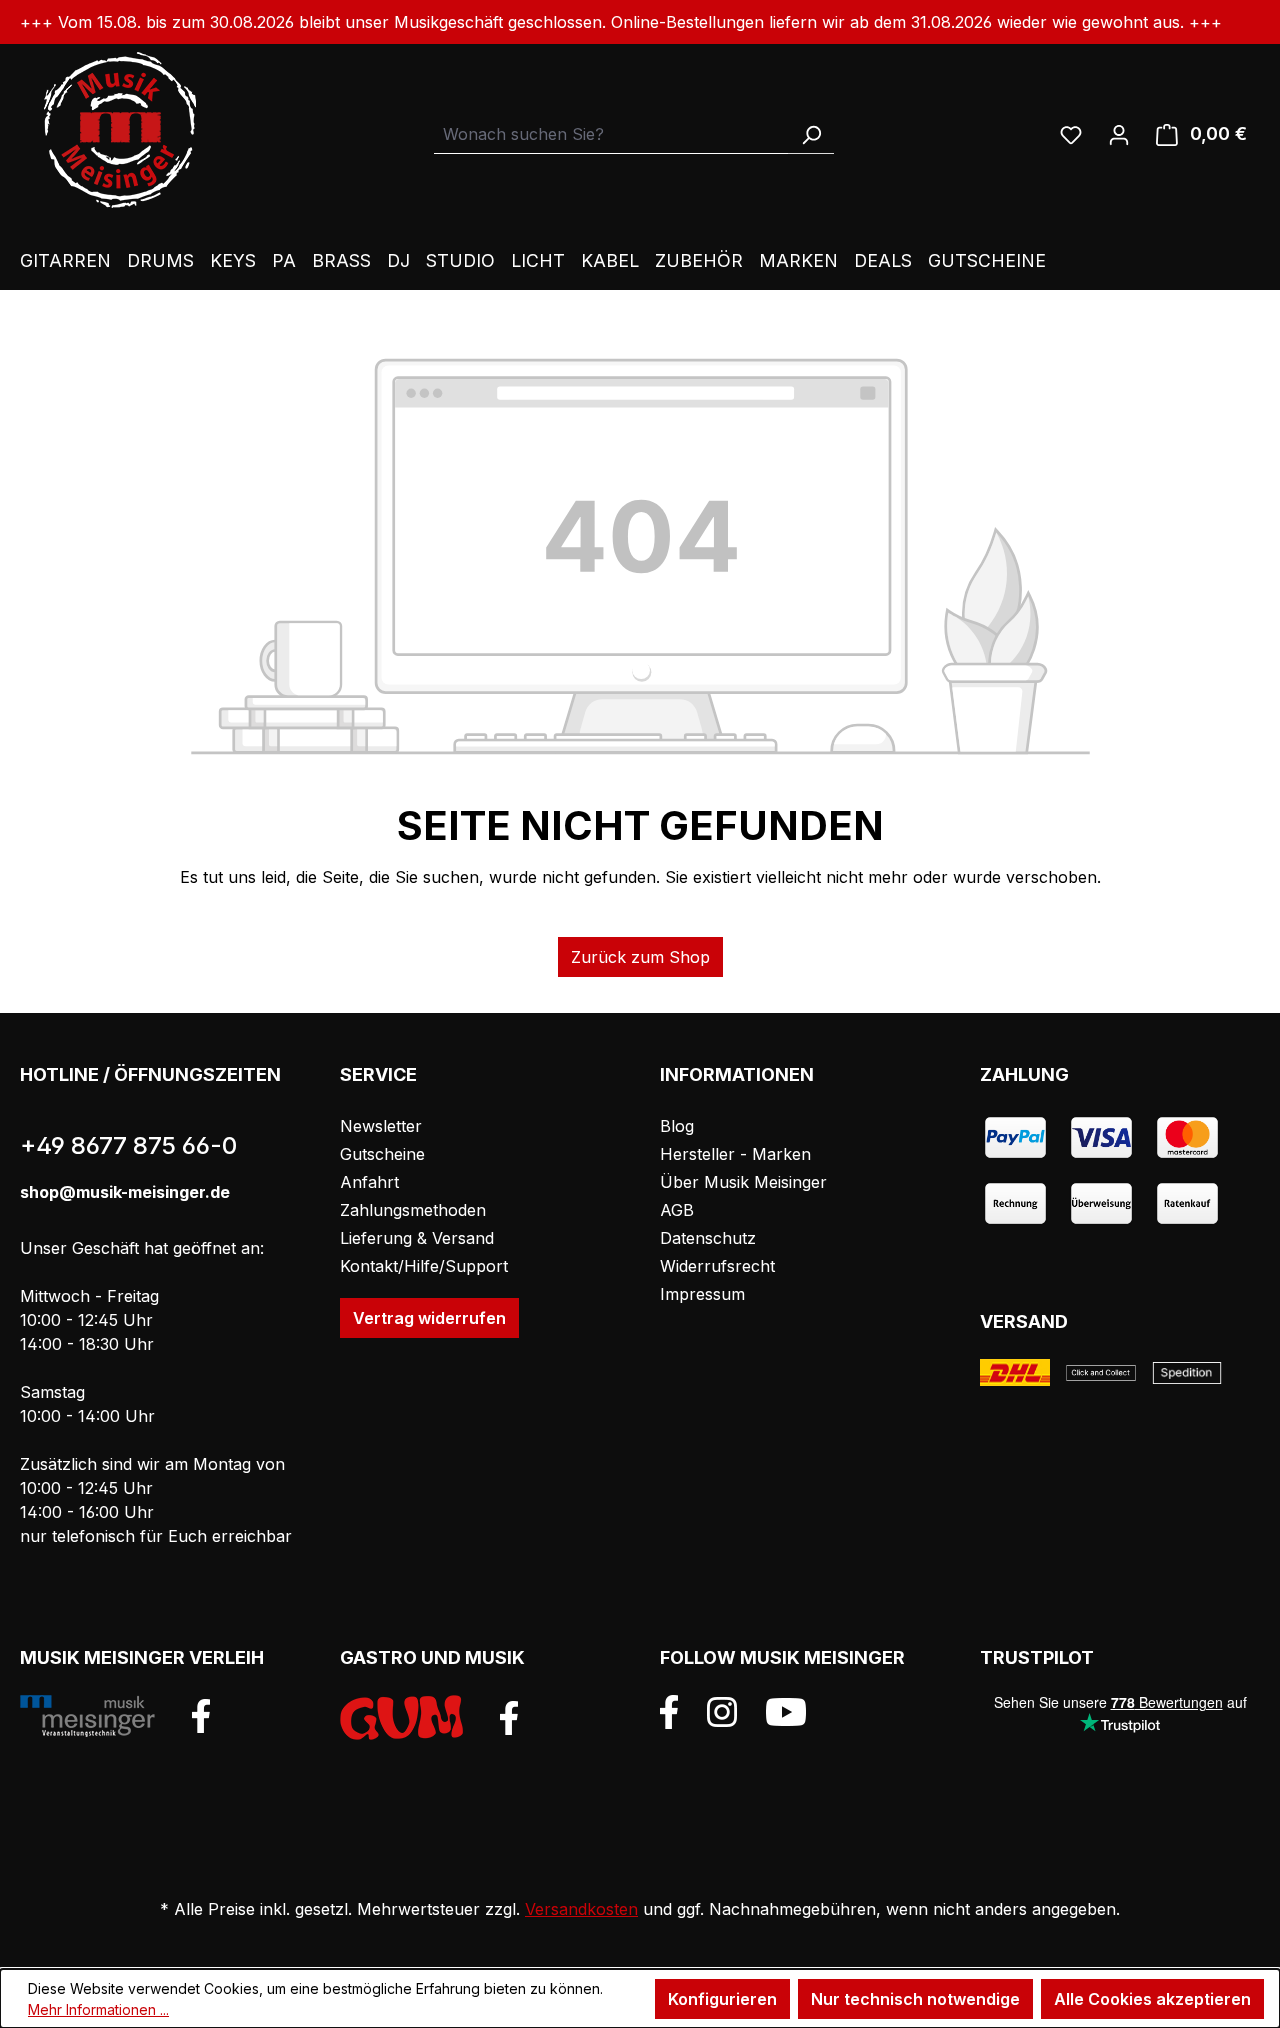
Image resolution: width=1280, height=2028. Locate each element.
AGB (677, 1210)
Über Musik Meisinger (743, 1182)
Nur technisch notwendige (915, 1999)
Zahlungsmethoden (413, 1210)
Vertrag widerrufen (429, 1318)
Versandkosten (581, 1909)
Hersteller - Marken (735, 1154)
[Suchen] (811, 134)
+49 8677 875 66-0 (128, 1145)
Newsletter (381, 1126)
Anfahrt (369, 1182)
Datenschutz (708, 1238)
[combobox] (611, 134)
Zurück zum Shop (640, 957)
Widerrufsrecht (717, 1266)
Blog (677, 1126)
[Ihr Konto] (1119, 134)
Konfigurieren (722, 1999)
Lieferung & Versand (417, 1238)
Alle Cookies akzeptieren (1152, 1999)
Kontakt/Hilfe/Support (424, 1266)
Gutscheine (382, 1154)
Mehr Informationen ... (98, 2009)
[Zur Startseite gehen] (120, 130)
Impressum (702, 1294)
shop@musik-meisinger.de (125, 1192)
